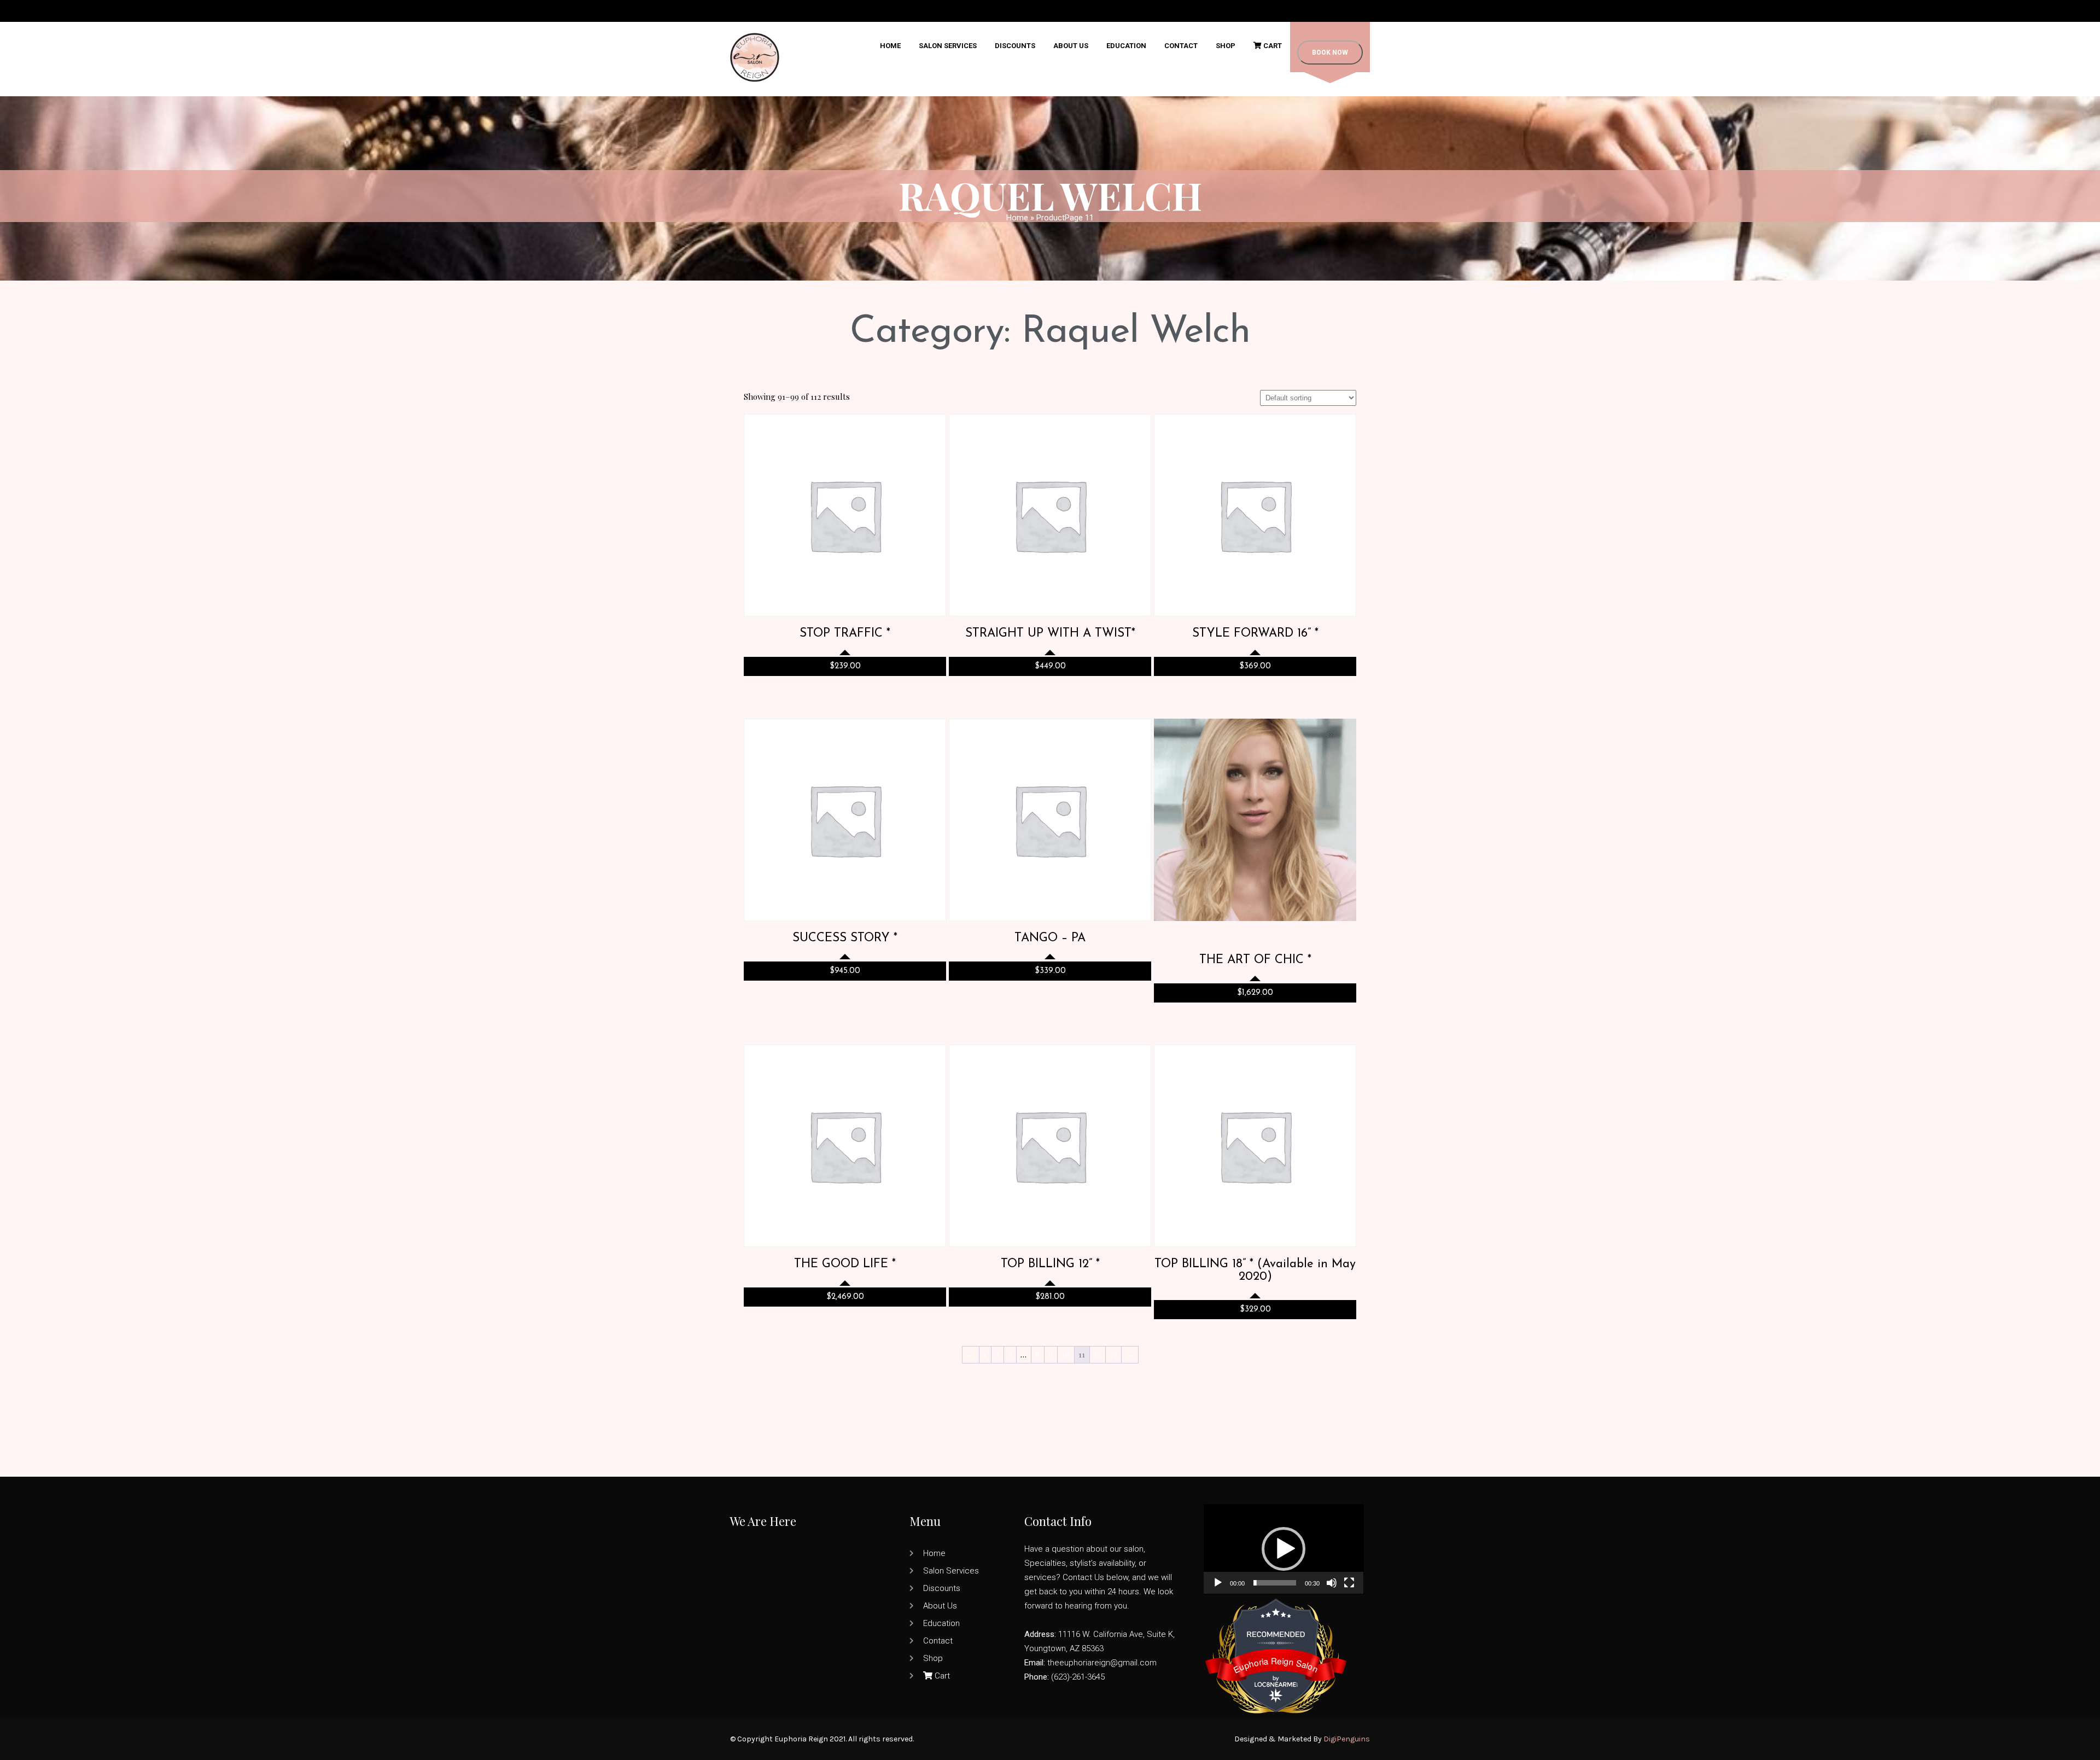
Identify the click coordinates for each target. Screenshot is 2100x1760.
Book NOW (1330, 53)
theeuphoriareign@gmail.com (1102, 1663)
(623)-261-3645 (1078, 1677)
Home (890, 46)
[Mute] (1332, 1583)
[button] (1284, 1549)
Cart (1272, 46)
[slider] (1275, 1583)
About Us (1071, 46)
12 (1097, 1354)
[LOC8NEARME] (1276, 1682)
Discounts (1015, 46)
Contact (1181, 46)
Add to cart (845, 496)
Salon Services (948, 46)
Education (1126, 46)
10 (1066, 1354)
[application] (1284, 1549)
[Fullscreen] (1349, 1583)
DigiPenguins (1347, 1739)
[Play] (1218, 1583)
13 (1113, 1354)
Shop (1226, 46)
